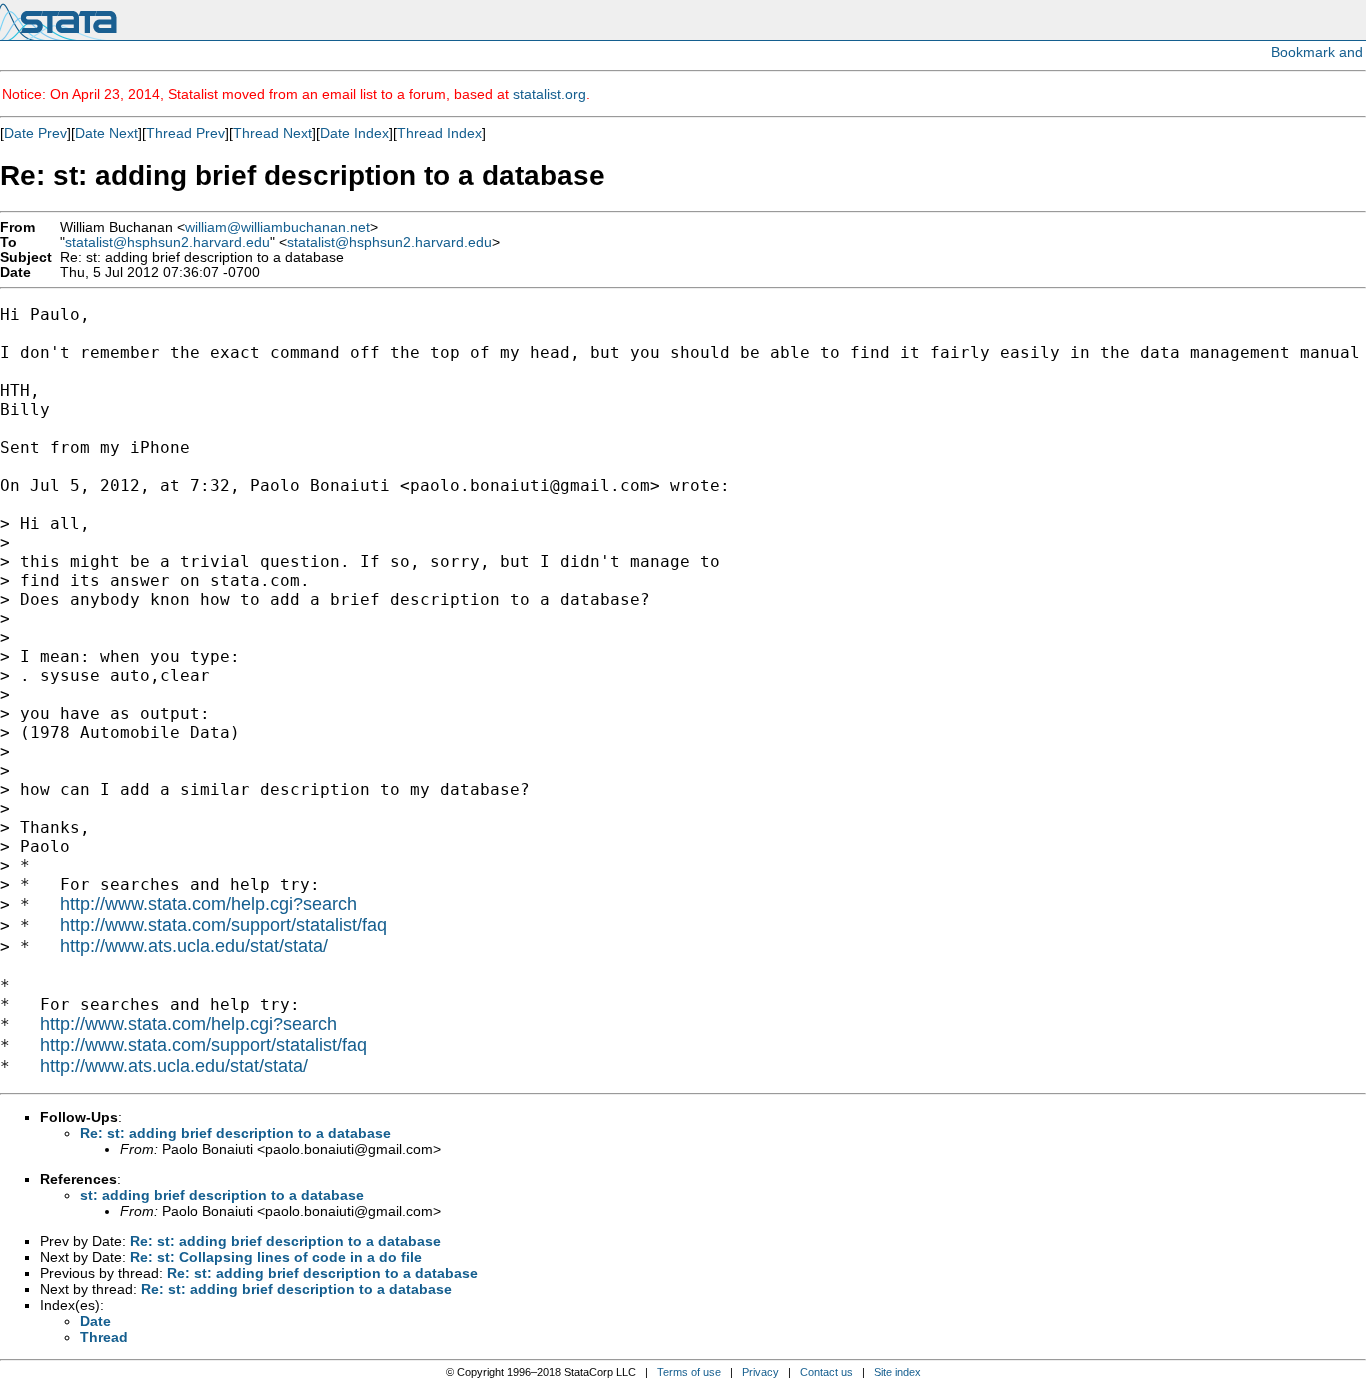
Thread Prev (185, 133)
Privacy (760, 1372)
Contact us (826, 1372)
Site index (897, 1372)
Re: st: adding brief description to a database (235, 1133)
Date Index (354, 133)
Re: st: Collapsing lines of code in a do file (276, 1257)
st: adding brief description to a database (222, 1195)
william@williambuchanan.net (277, 227)
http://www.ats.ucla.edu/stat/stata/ (194, 946)
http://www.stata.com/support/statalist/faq (223, 925)
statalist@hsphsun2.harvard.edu (167, 242)
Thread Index (439, 133)
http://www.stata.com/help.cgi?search (208, 904)
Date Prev (35, 133)
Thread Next (272, 133)
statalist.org (549, 94)
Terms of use (689, 1372)
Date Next (106, 133)
